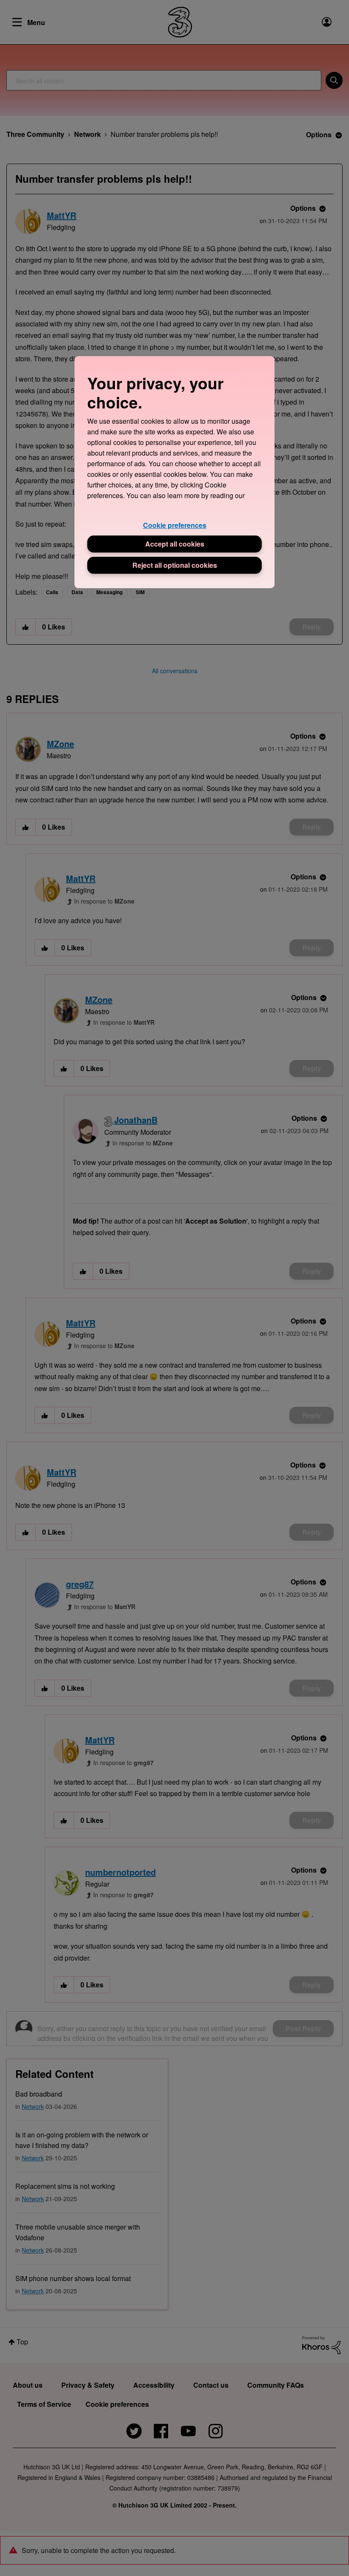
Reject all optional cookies (175, 565)
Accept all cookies (175, 544)
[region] (174, 472)
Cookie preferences (175, 525)
